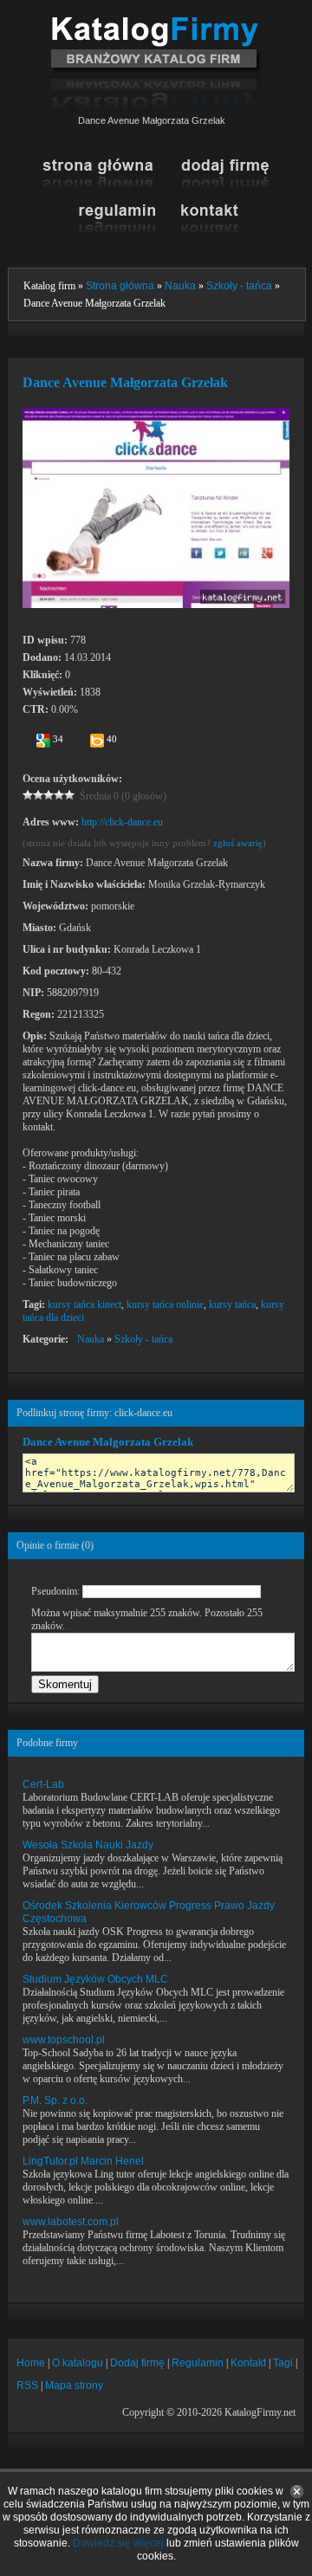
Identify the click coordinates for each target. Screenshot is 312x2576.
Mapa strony (74, 2385)
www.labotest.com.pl (71, 2222)
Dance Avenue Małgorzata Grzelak (108, 1442)
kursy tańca (232, 1304)
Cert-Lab (43, 1784)
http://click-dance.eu (122, 822)
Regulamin (198, 2363)
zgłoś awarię (238, 843)
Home (31, 2363)
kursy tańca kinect (84, 1304)
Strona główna (120, 286)
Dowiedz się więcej (118, 2543)
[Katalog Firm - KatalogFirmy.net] (156, 23)
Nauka (180, 286)
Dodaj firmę (137, 2363)
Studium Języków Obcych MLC (95, 1979)
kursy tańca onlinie (165, 1304)
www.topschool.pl (64, 2040)
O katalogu (78, 2363)
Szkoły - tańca (239, 286)
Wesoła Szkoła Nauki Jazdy (88, 1845)
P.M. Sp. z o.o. (55, 2100)
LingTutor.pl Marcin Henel (83, 2161)
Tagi (283, 2363)
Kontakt (248, 2363)
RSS (27, 2385)
